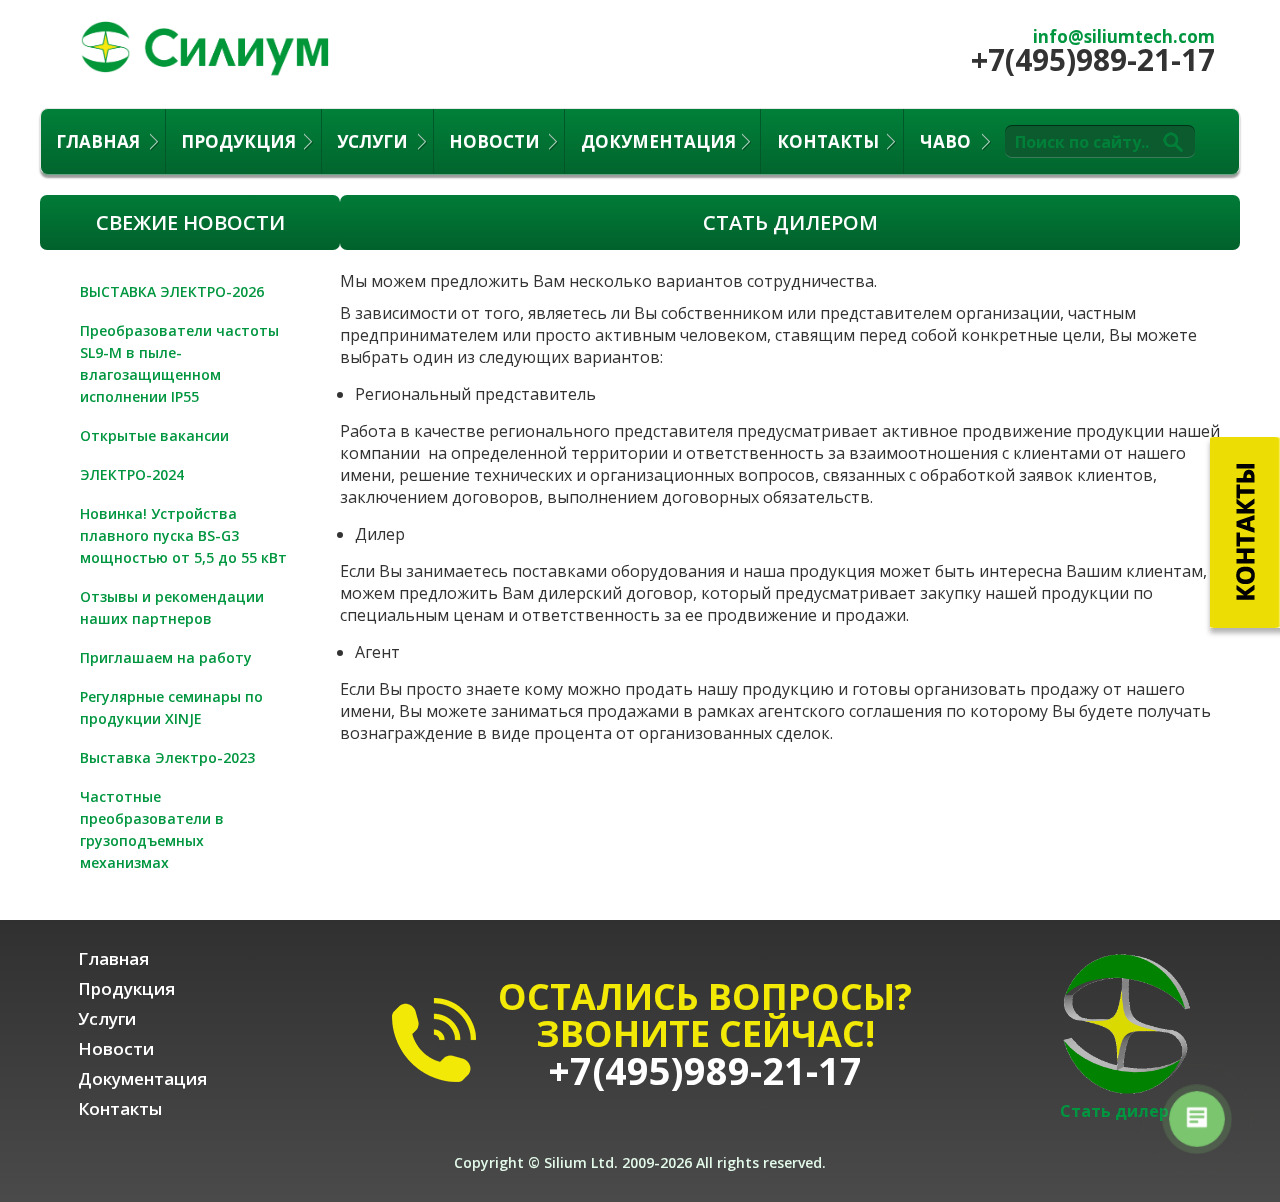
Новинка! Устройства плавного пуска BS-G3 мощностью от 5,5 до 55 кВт (183, 535)
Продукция (238, 141)
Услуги (372, 141)
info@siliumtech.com (1124, 36)
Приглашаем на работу (166, 657)
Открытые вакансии (154, 435)
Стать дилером (1126, 1111)
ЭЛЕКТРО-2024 (132, 474)
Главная (98, 141)
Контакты (828, 141)
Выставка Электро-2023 (167, 757)
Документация (658, 141)
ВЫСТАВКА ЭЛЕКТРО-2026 (172, 291)
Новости (494, 141)
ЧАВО (945, 141)
